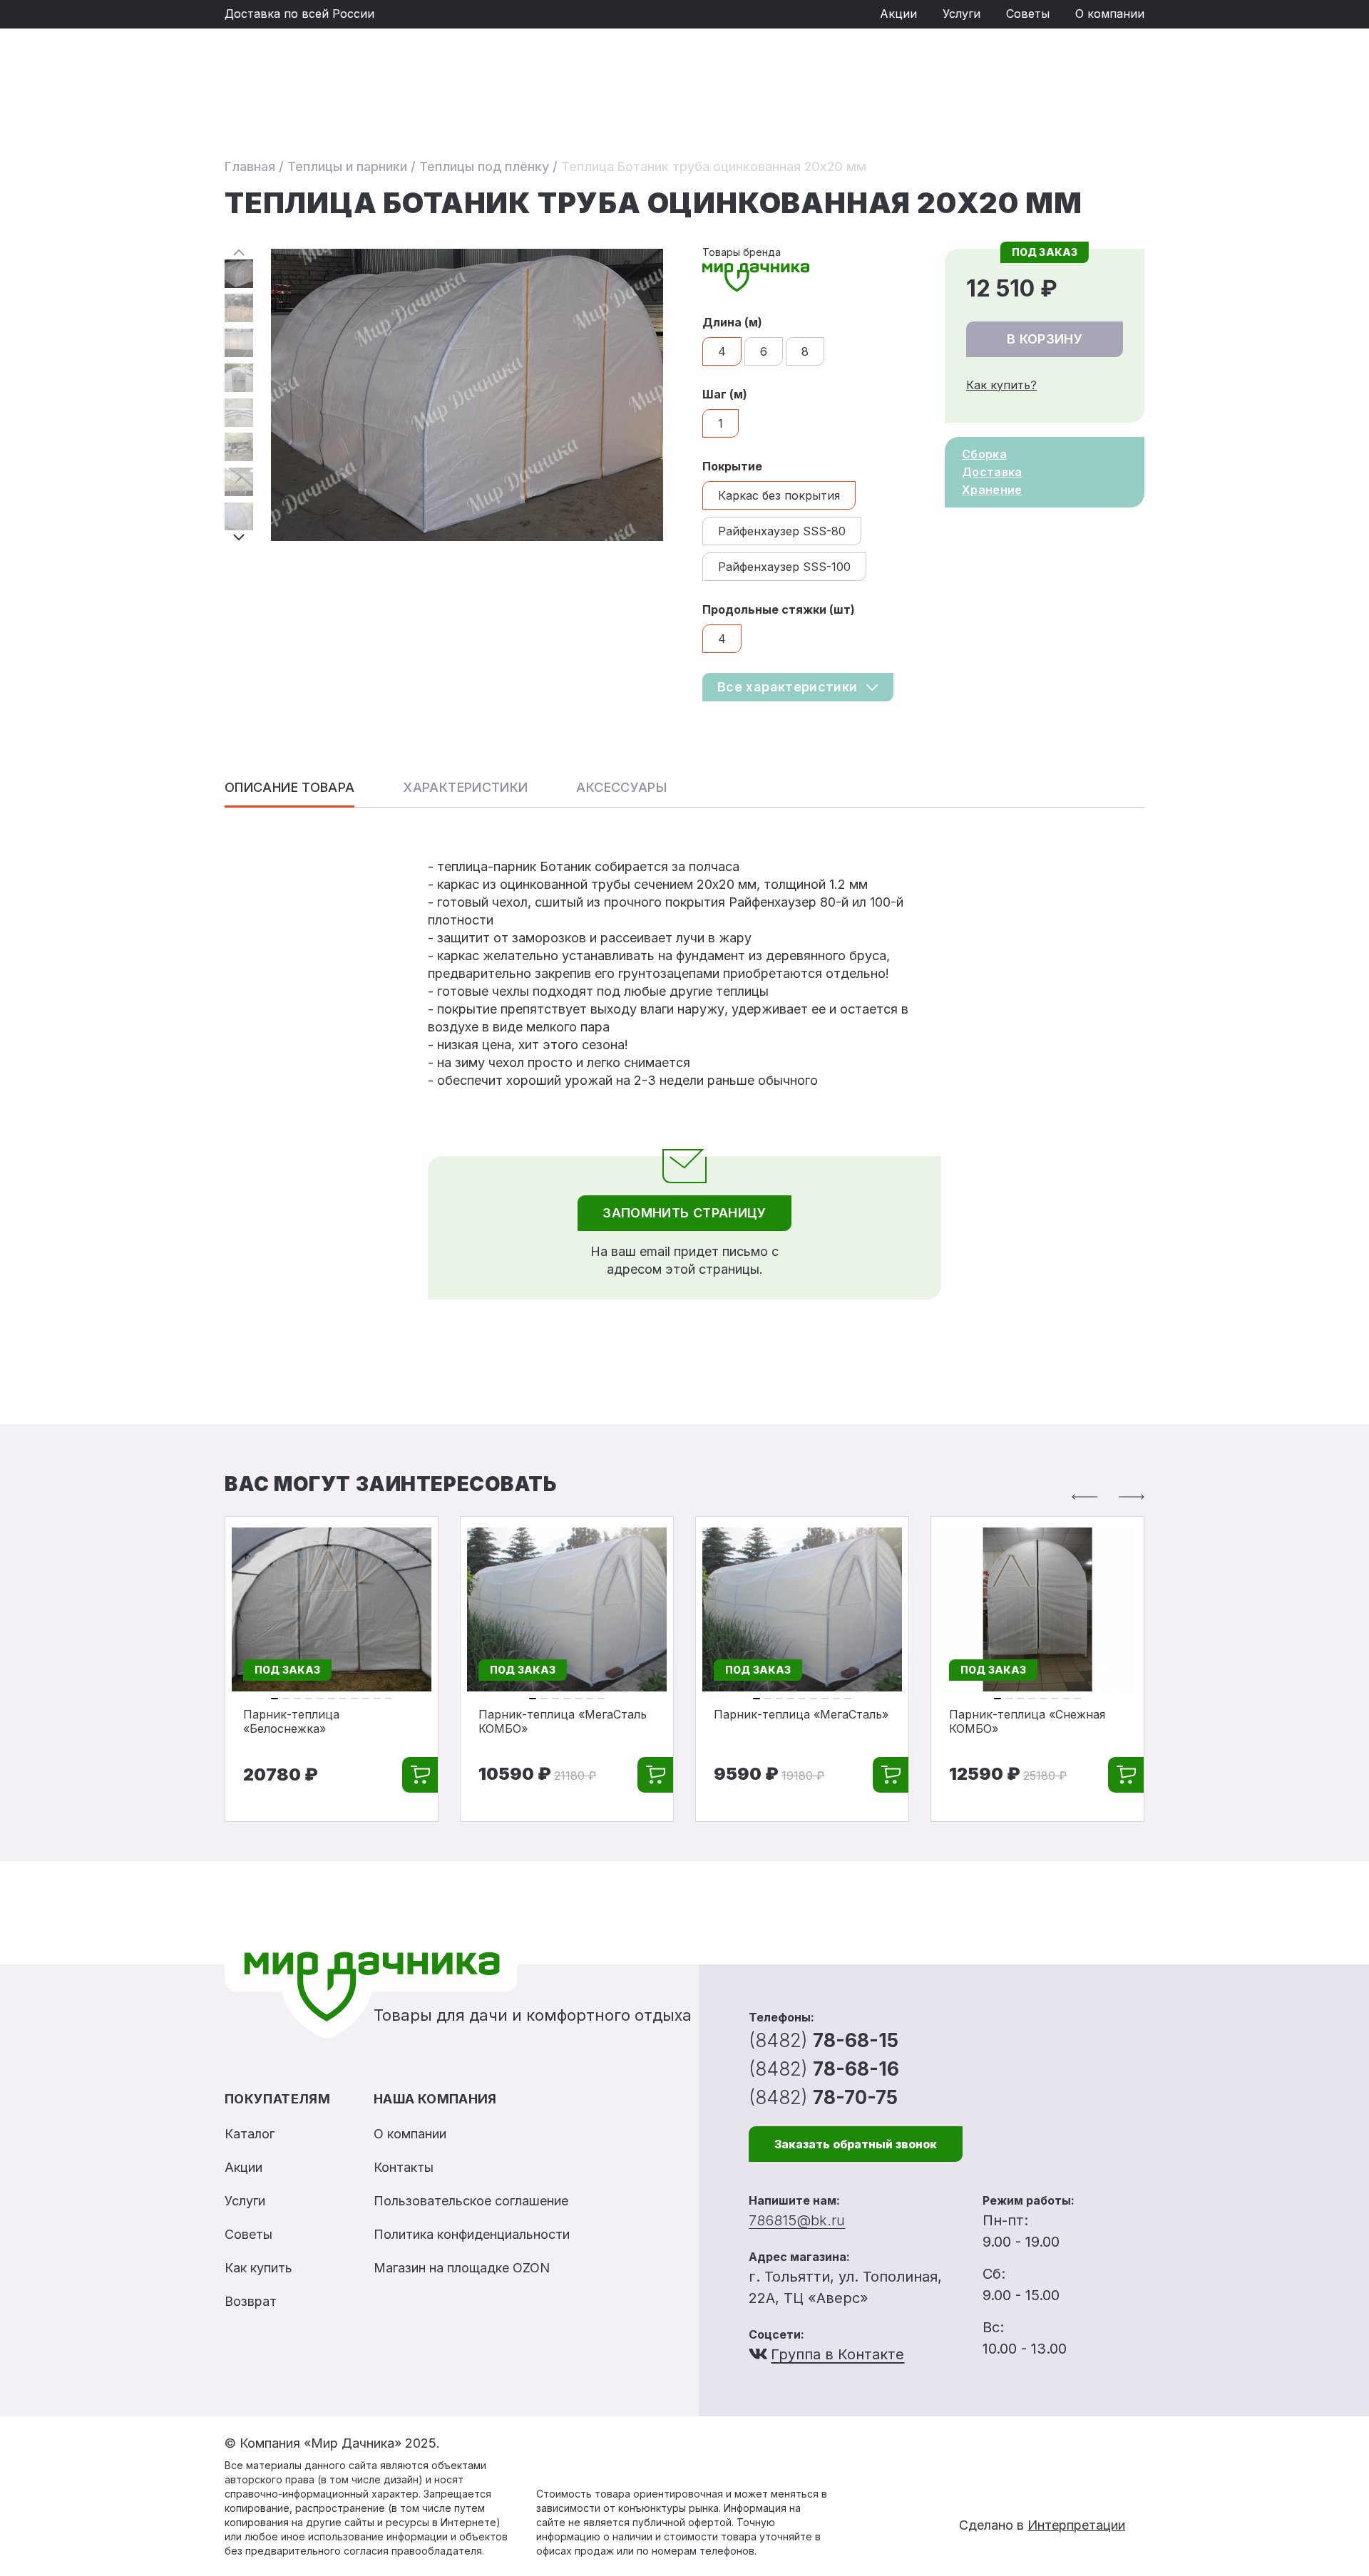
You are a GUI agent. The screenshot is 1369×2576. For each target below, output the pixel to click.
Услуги (962, 14)
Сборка (984, 454)
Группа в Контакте (837, 2354)
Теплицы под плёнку (484, 166)
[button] (239, 252)
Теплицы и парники (347, 166)
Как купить (258, 2268)
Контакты (404, 2167)
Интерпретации (1076, 2525)
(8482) (824, 2040)
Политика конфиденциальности (472, 2234)
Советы (1028, 14)
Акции (898, 14)
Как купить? (1001, 385)
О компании (1110, 14)
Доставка (992, 472)
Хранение (992, 490)
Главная (250, 166)
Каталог (250, 2134)
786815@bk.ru (797, 2220)
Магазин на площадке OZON (462, 2268)
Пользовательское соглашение (471, 2201)
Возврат (251, 2301)
